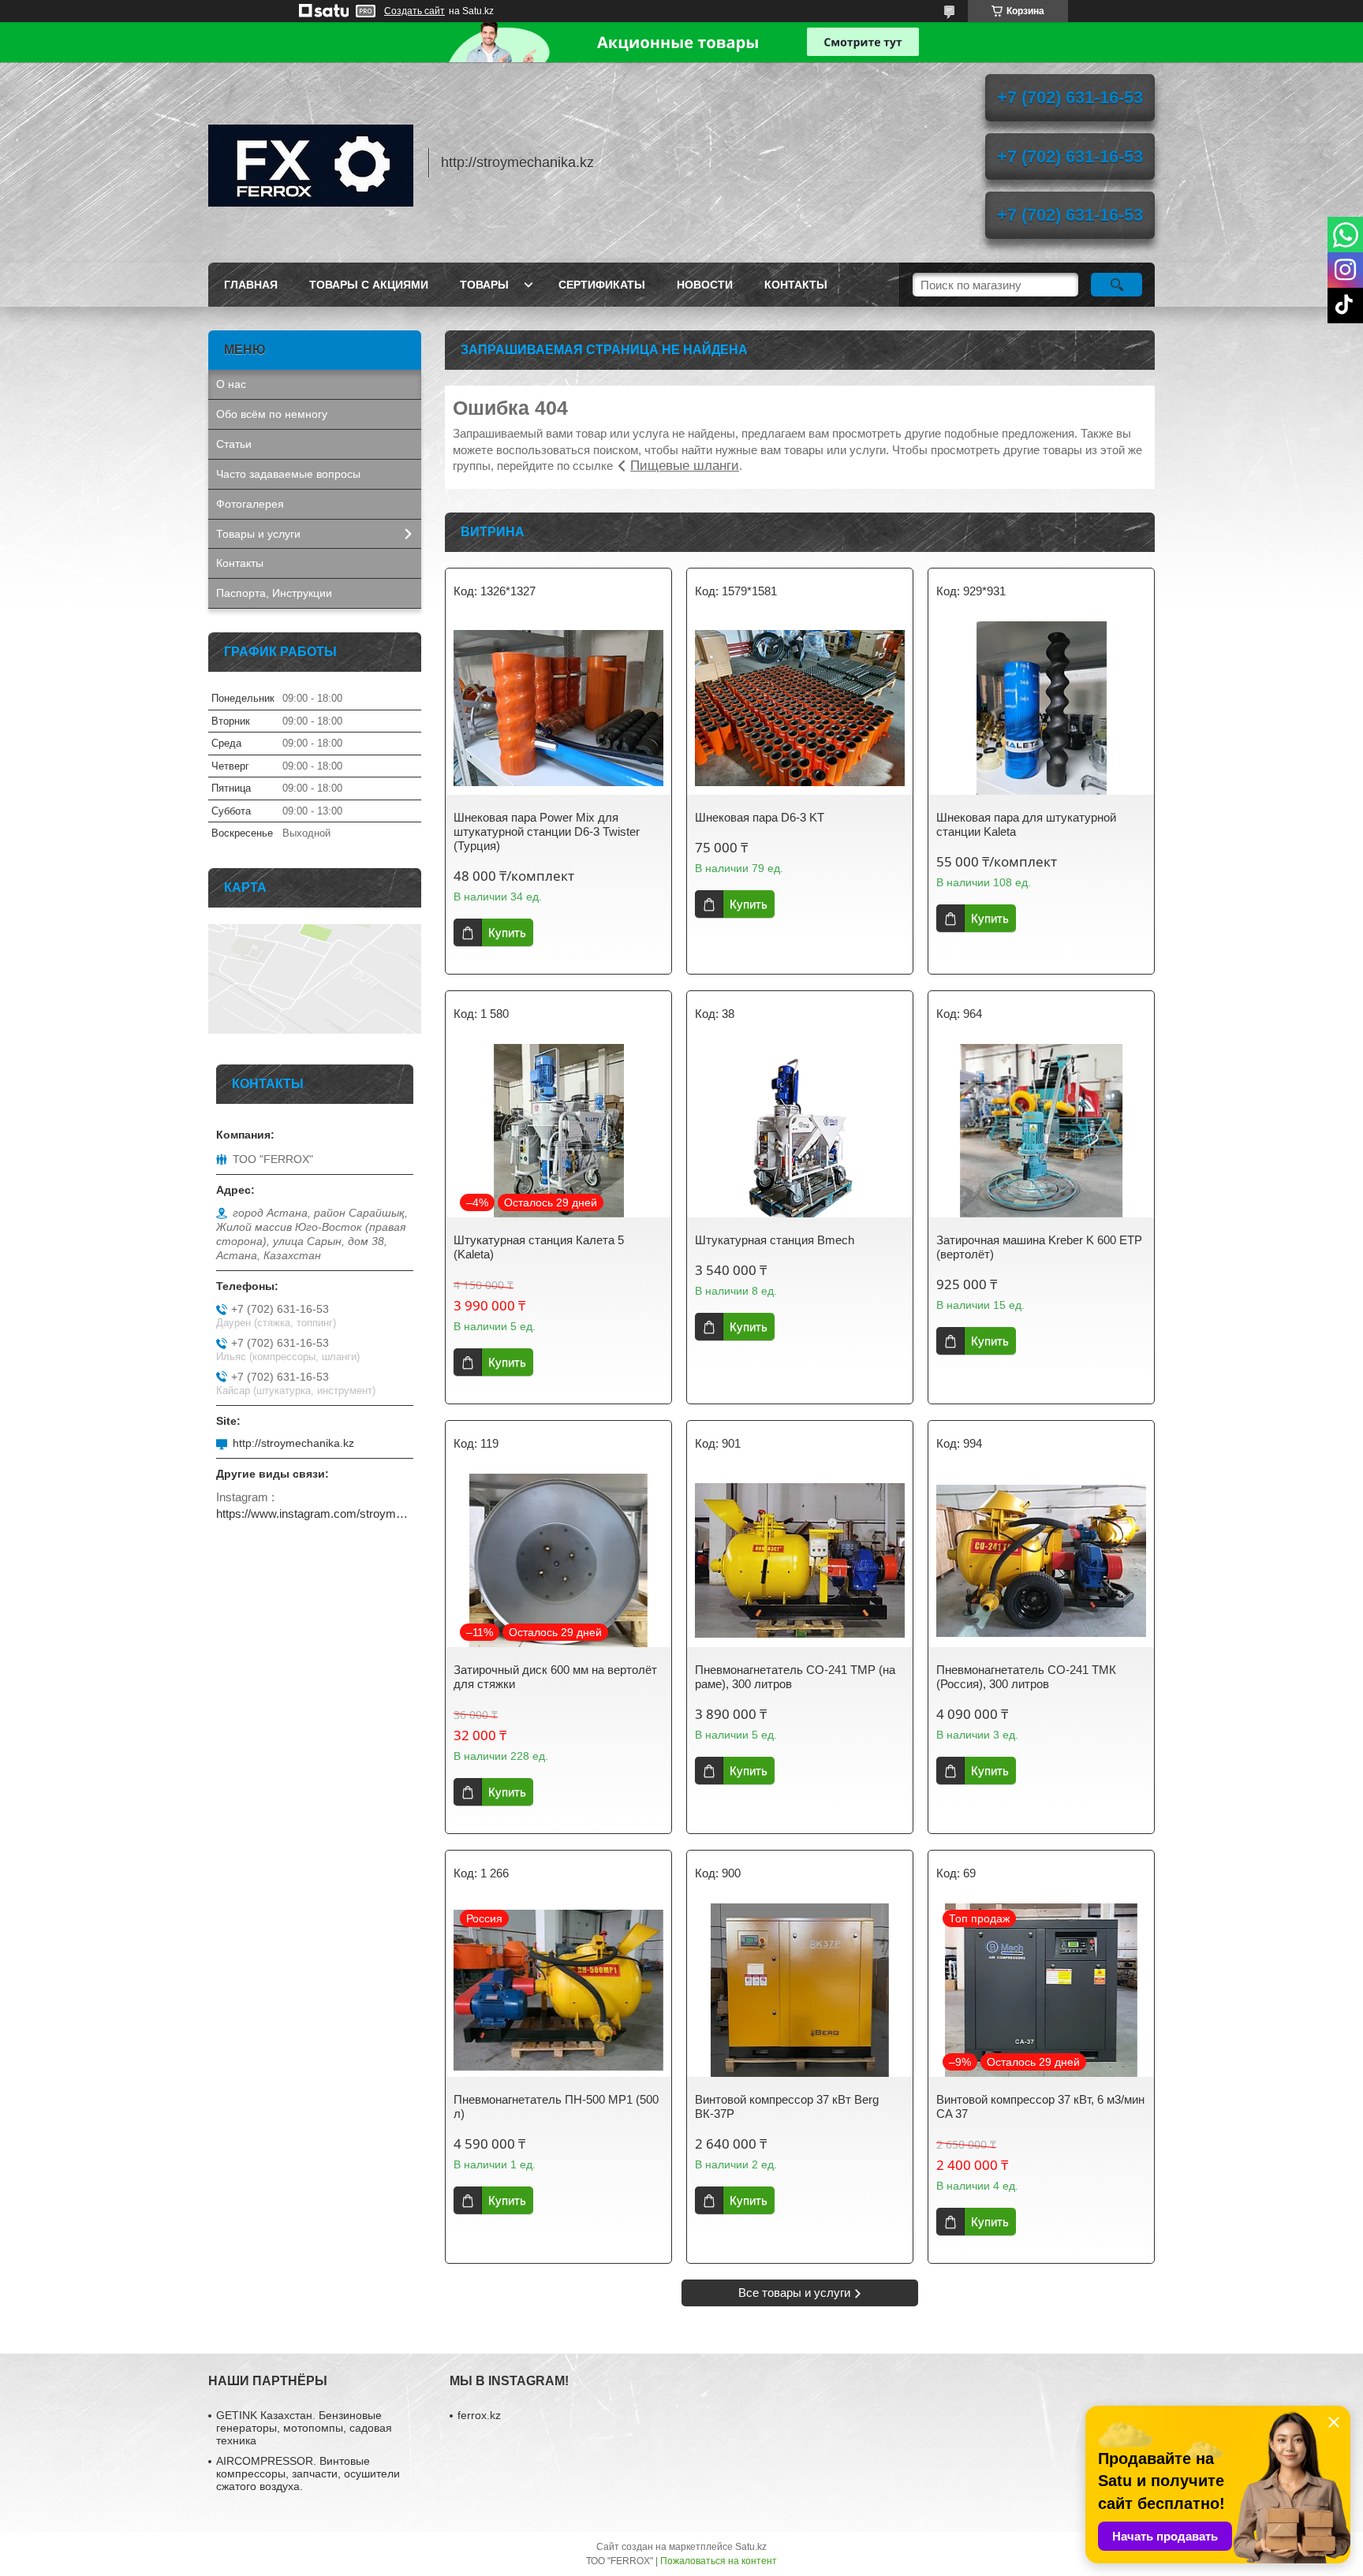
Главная (251, 285)
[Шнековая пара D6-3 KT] (800, 708)
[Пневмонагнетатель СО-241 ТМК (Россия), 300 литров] (1041, 1560)
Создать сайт (415, 11)
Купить (507, 932)
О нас (231, 384)
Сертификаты (602, 285)
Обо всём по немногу (272, 414)
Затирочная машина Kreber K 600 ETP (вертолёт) (1039, 1247)
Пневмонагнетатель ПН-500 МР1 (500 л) (556, 2106)
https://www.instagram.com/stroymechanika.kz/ (315, 1514)
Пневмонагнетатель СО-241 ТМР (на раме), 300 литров (795, 1677)
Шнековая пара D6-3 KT (760, 817)
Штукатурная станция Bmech (775, 1240)
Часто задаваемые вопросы (288, 474)
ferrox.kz (479, 2415)
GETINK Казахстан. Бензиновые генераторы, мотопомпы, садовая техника (304, 2428)
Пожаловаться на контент (719, 2561)
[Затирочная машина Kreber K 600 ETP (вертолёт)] (1041, 1131)
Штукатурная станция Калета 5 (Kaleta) (539, 1247)
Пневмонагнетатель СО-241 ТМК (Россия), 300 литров (1026, 1677)
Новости (705, 285)
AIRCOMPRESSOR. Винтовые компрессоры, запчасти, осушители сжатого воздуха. (308, 2473)
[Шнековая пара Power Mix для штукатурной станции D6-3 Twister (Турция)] (558, 708)
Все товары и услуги (794, 2293)
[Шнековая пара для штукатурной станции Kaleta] (1041, 708)
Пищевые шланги (685, 466)
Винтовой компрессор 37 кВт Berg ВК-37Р (787, 2106)
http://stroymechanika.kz (293, 1443)
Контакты (796, 285)
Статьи (234, 444)
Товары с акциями (369, 285)
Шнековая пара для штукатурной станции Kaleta (1026, 824)
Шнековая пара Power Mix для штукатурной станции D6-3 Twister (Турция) (547, 831)
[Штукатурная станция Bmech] (800, 1131)
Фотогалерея (250, 504)
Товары (484, 285)
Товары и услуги (258, 534)
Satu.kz (751, 2547)
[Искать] (1117, 285)
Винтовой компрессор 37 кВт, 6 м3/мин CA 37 (1040, 2106)
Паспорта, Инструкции (274, 593)
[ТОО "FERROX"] (311, 162)
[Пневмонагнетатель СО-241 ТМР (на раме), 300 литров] (800, 1560)
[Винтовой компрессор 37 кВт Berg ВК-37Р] (800, 1990)
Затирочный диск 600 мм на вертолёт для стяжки (555, 1677)
